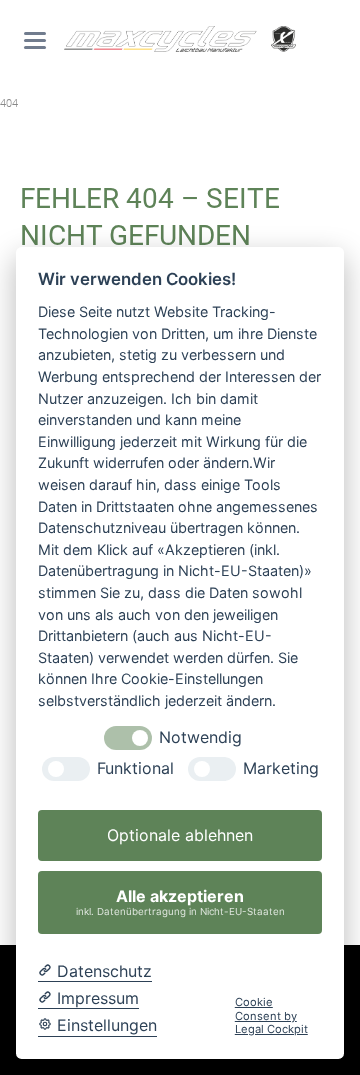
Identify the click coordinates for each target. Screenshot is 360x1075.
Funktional (135, 768)
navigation (35, 40)
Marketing (281, 768)
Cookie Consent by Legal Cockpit (271, 1016)
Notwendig (200, 737)
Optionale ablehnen (180, 835)
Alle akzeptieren (180, 901)
